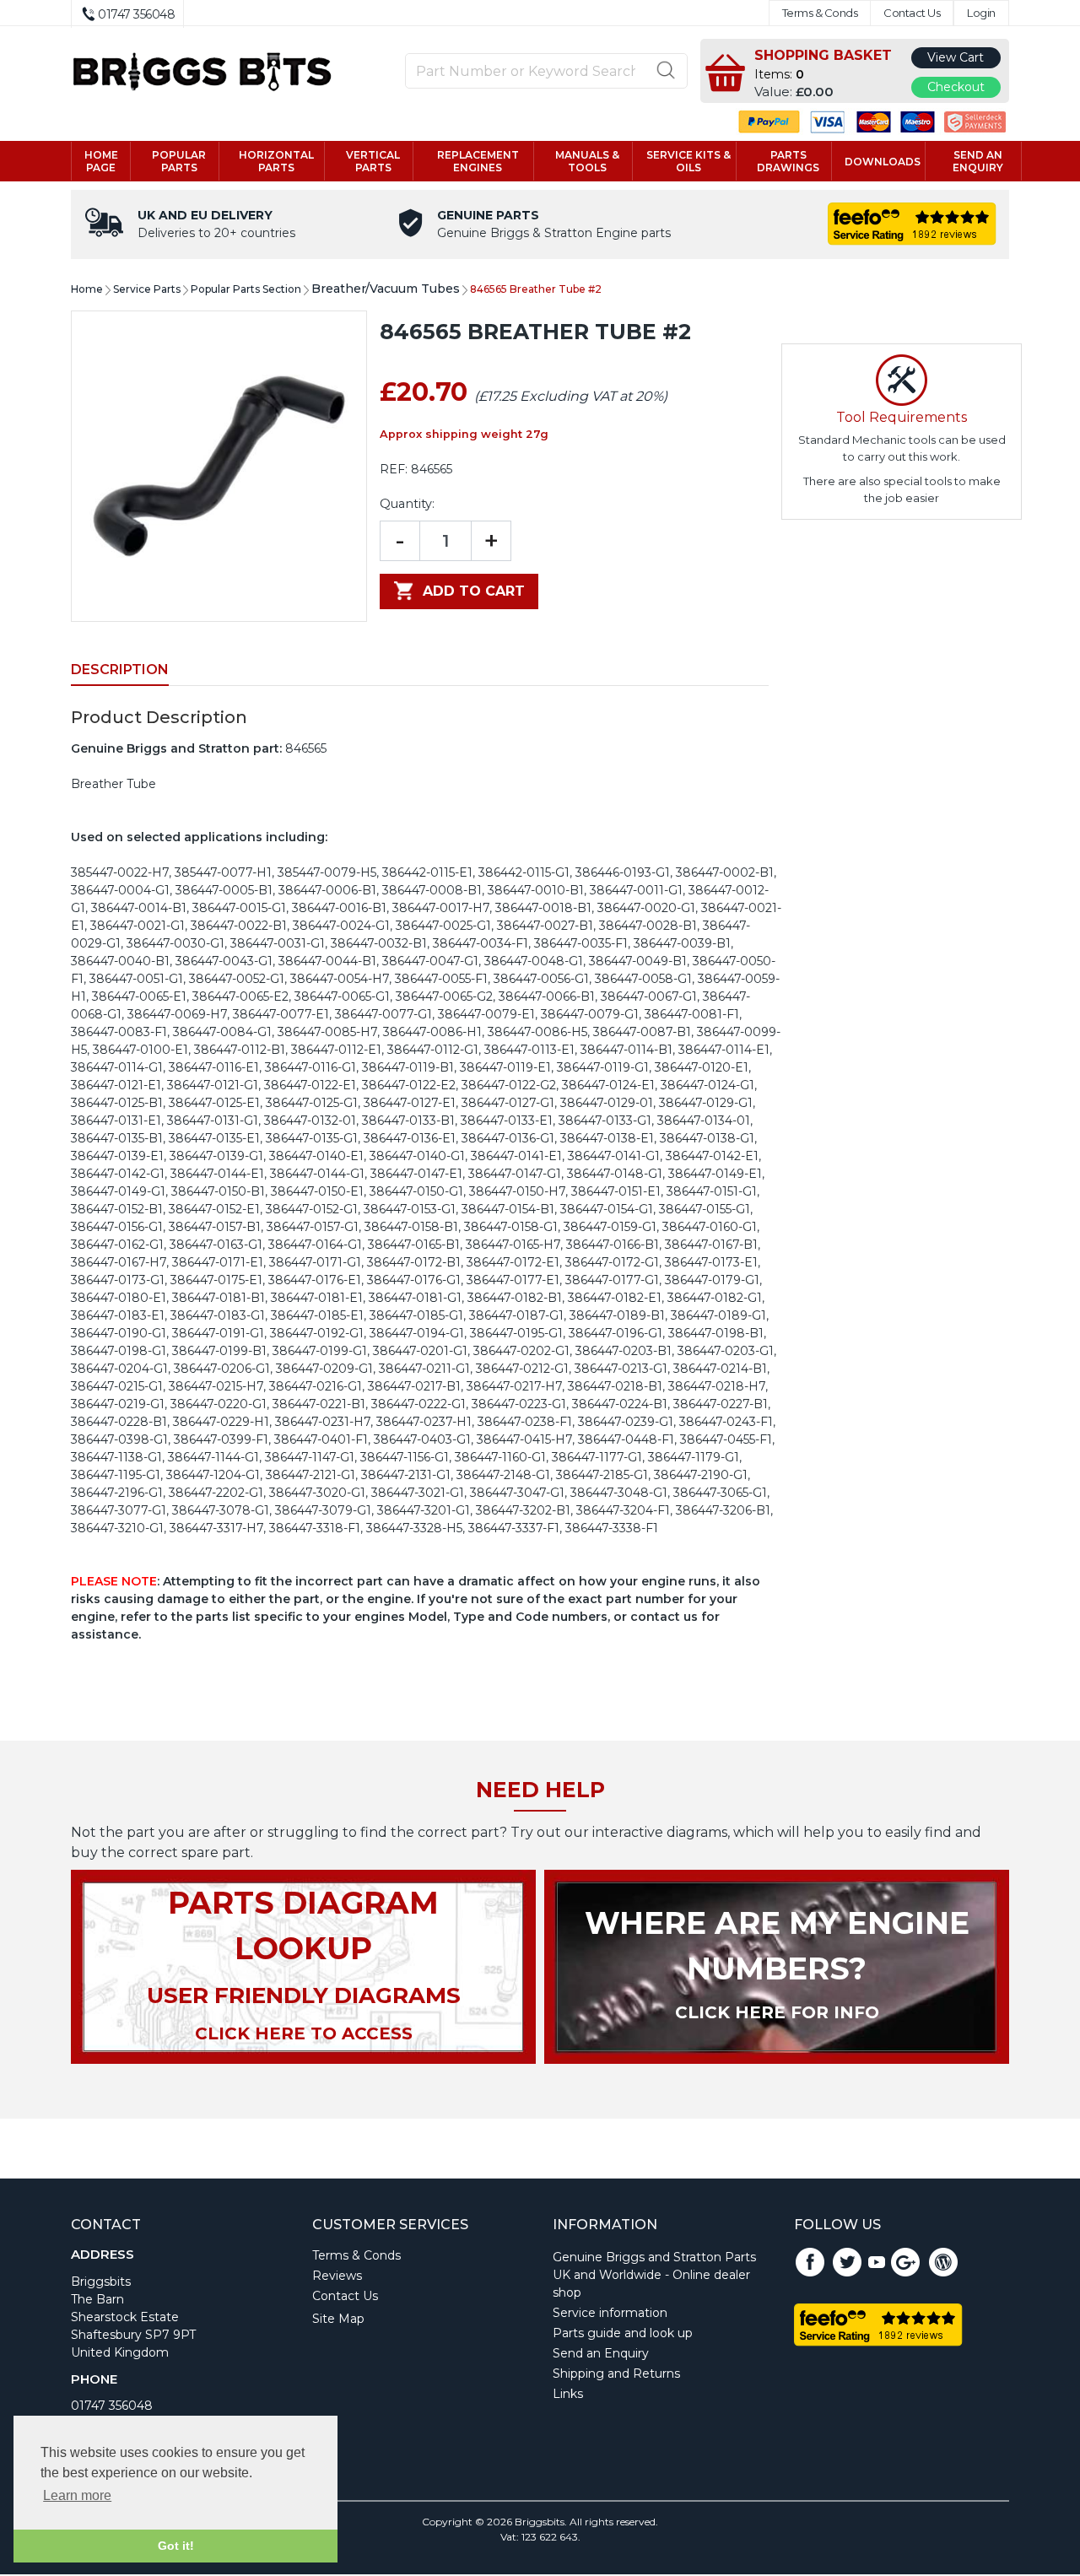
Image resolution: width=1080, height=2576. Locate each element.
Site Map (338, 2319)
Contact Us (912, 13)
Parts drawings (788, 161)
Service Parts (147, 289)
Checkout (956, 87)
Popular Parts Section (246, 289)
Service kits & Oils (688, 161)
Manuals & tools (587, 161)
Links (568, 2394)
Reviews (337, 2276)
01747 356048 (112, 2406)
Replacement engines (478, 161)
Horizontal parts (276, 161)
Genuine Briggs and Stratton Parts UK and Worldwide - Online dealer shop (654, 2275)
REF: (394, 469)
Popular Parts (179, 161)
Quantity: (407, 504)
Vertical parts (373, 161)
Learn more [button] (77, 2495)
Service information (610, 2313)
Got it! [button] (176, 2546)
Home (87, 289)
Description (120, 670)
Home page (101, 161)
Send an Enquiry (601, 2353)
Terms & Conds (820, 13)
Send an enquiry (978, 161)
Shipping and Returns (616, 2373)
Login (981, 13)
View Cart (956, 57)
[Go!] (666, 70)
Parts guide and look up (623, 2333)
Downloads (883, 162)
